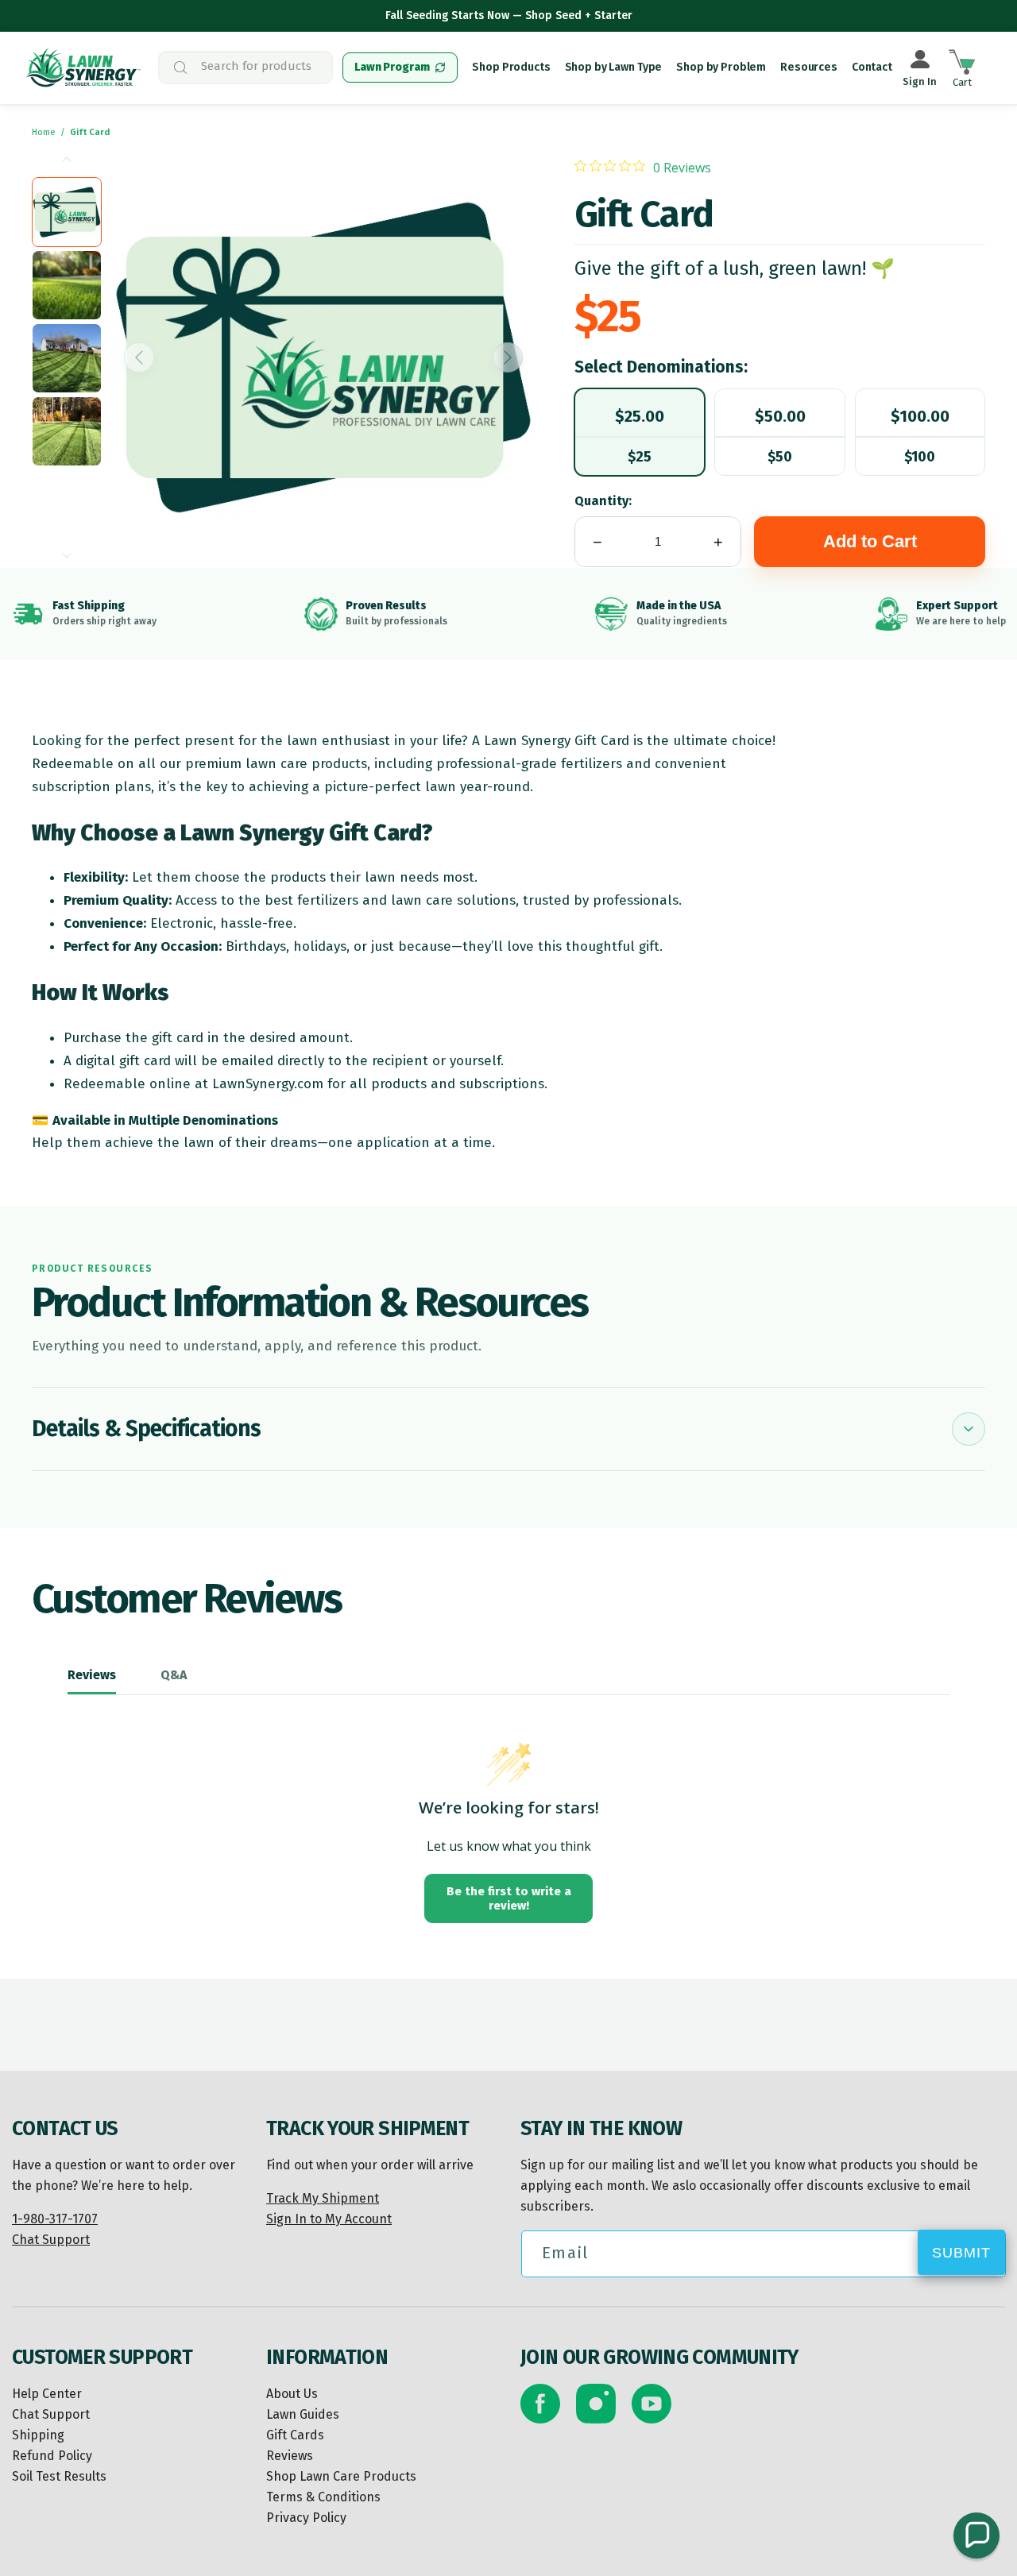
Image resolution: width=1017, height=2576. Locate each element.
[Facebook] (540, 2404)
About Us (292, 2394)
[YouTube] (652, 2404)
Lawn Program (392, 67)
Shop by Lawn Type (614, 67)
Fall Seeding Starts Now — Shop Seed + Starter (509, 15)
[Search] (309, 68)
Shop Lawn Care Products (341, 2476)
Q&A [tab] (174, 1675)
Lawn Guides (303, 2414)
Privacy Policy (306, 2518)
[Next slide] (508, 357)
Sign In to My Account (329, 2219)
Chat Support (51, 2240)
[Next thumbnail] (67, 556)
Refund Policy (52, 2456)
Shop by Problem (721, 67)
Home (44, 132)
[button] (976, 2535)
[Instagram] (596, 2404)
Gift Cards (295, 2435)
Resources (809, 67)
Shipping (38, 2435)
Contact (872, 67)
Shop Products (511, 67)
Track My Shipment (323, 2198)
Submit (961, 2253)
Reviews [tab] (92, 1675)
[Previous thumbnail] (67, 159)
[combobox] (246, 68)
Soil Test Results (59, 2476)
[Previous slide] (139, 357)
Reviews (290, 2456)
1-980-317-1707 (55, 2219)
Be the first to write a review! (509, 1898)
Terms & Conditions (323, 2497)
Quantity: (603, 501)
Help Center (47, 2394)
